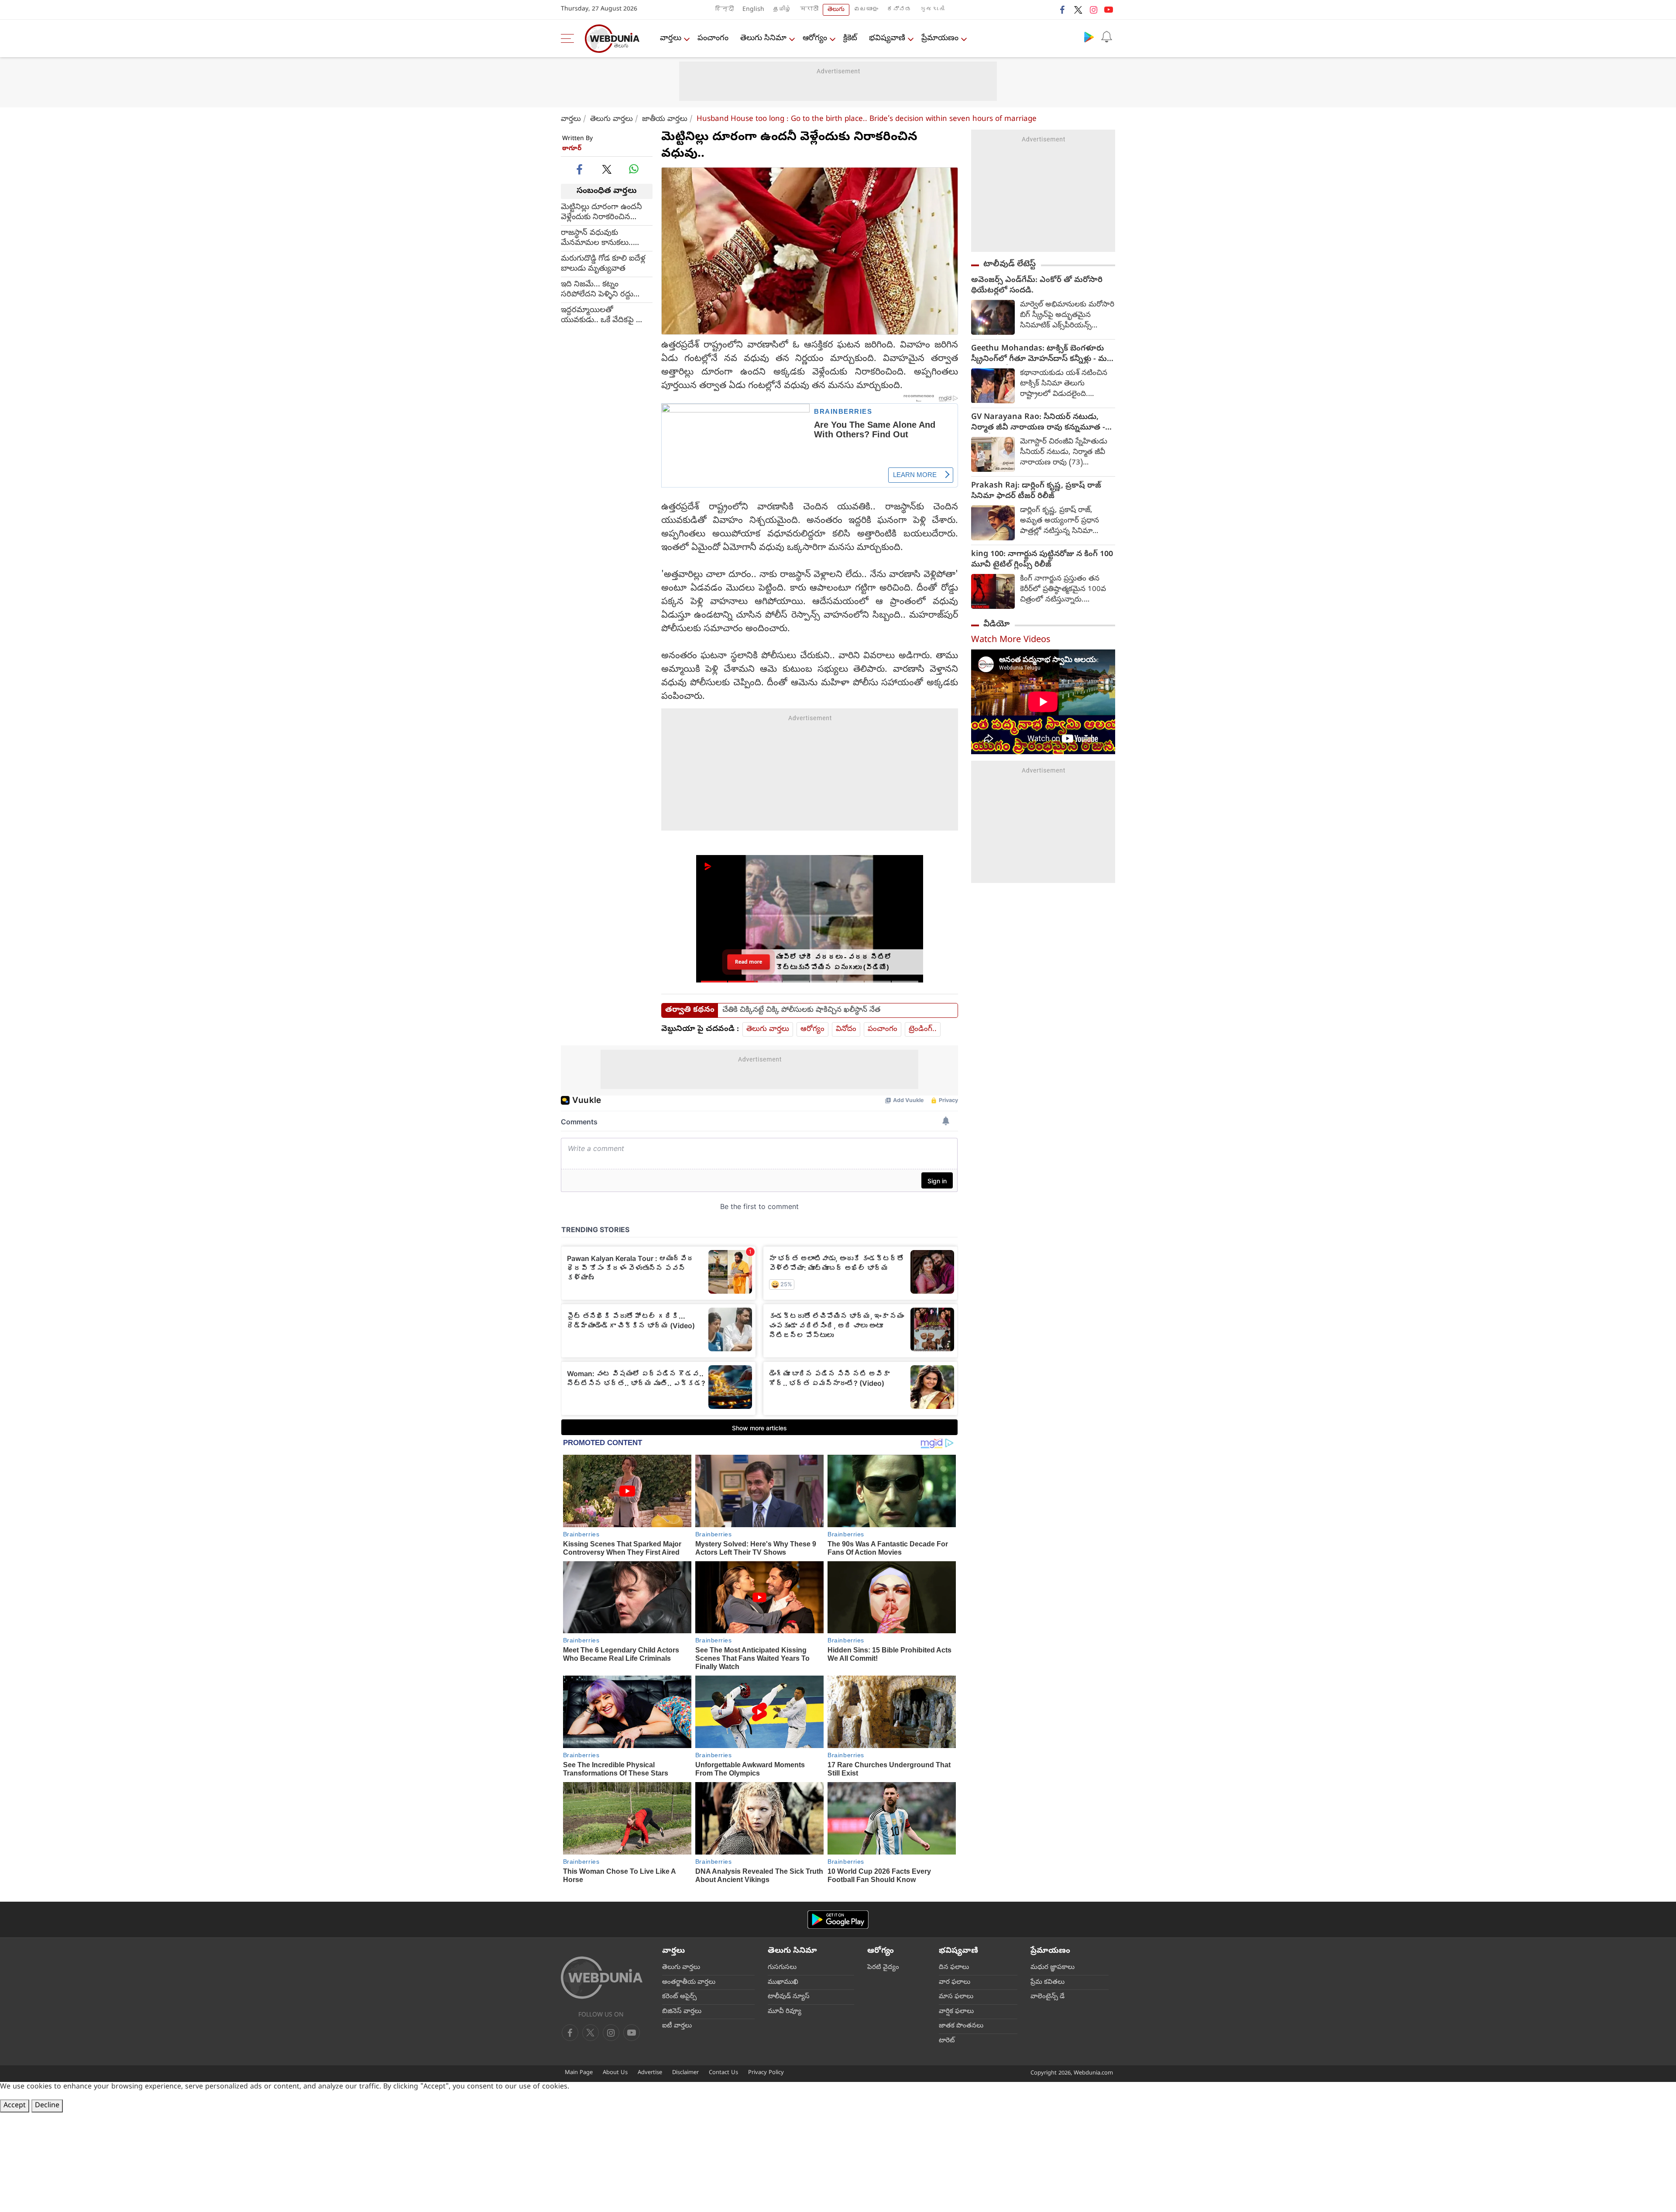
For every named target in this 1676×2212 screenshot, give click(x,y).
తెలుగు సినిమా (763, 39)
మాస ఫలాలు (956, 1997)
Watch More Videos (1011, 641)
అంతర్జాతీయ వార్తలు (689, 1982)
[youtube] (1109, 10)
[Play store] (1089, 37)
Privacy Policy (766, 2073)
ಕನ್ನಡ (899, 10)
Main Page (579, 2073)
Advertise (650, 2073)
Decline (47, 2106)
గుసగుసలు (782, 1968)
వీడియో (996, 625)
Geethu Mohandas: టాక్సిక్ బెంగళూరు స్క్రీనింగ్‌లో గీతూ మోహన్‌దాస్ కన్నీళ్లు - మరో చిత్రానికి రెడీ (1042, 354)
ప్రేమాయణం (940, 39)
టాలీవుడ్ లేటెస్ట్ (1010, 264)
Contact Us (723, 2073)
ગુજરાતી (932, 10)
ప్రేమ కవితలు (1047, 1982)
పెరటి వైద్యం (883, 1968)
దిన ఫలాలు (954, 1968)
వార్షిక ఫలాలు (956, 2012)
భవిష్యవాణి (887, 39)
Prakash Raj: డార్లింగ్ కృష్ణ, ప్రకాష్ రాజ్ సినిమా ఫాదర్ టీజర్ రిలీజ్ (1036, 491)
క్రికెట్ (850, 39)
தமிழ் (782, 10)
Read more (749, 962)
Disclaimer (685, 2073)
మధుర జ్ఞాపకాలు (1053, 1968)
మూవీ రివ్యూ (785, 2012)
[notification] (1106, 37)
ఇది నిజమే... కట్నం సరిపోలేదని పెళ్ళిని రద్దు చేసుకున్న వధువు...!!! (597, 289)
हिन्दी (725, 10)
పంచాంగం (713, 39)
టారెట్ (947, 2041)
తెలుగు (836, 10)
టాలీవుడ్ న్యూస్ (789, 1997)
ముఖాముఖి (783, 1982)
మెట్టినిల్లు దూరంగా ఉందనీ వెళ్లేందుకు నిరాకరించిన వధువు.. (601, 212)
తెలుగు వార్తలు (611, 119)
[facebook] (1063, 10)
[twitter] (1078, 10)
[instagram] (1093, 10)
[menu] (570, 38)
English (753, 10)
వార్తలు (671, 39)
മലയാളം (866, 10)
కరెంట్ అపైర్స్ (679, 1997)
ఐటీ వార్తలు (677, 2026)
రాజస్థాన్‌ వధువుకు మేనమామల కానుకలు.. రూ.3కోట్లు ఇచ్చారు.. (597, 238)
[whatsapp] (634, 169)
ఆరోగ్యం (815, 39)
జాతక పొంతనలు (961, 2026)
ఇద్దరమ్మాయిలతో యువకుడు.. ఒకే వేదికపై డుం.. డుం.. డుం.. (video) (607, 315)
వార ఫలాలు (955, 1982)
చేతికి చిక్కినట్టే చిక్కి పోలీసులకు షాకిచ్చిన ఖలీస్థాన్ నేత (801, 1010)
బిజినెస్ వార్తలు (682, 2012)
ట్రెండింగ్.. (923, 1029)
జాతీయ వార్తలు (665, 119)
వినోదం (846, 1029)
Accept (15, 2106)
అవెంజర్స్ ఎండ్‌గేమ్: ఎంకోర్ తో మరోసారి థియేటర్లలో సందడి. (1037, 286)
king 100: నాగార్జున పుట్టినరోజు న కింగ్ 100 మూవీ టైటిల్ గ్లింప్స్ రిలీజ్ (1042, 560)
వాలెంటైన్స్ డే (1047, 1997)
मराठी (809, 10)
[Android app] (838, 1920)
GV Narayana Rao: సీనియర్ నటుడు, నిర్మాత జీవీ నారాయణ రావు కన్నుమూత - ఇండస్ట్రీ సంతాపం (1038, 423)
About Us (615, 2073)
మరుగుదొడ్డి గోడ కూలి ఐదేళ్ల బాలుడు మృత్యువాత (603, 264)
